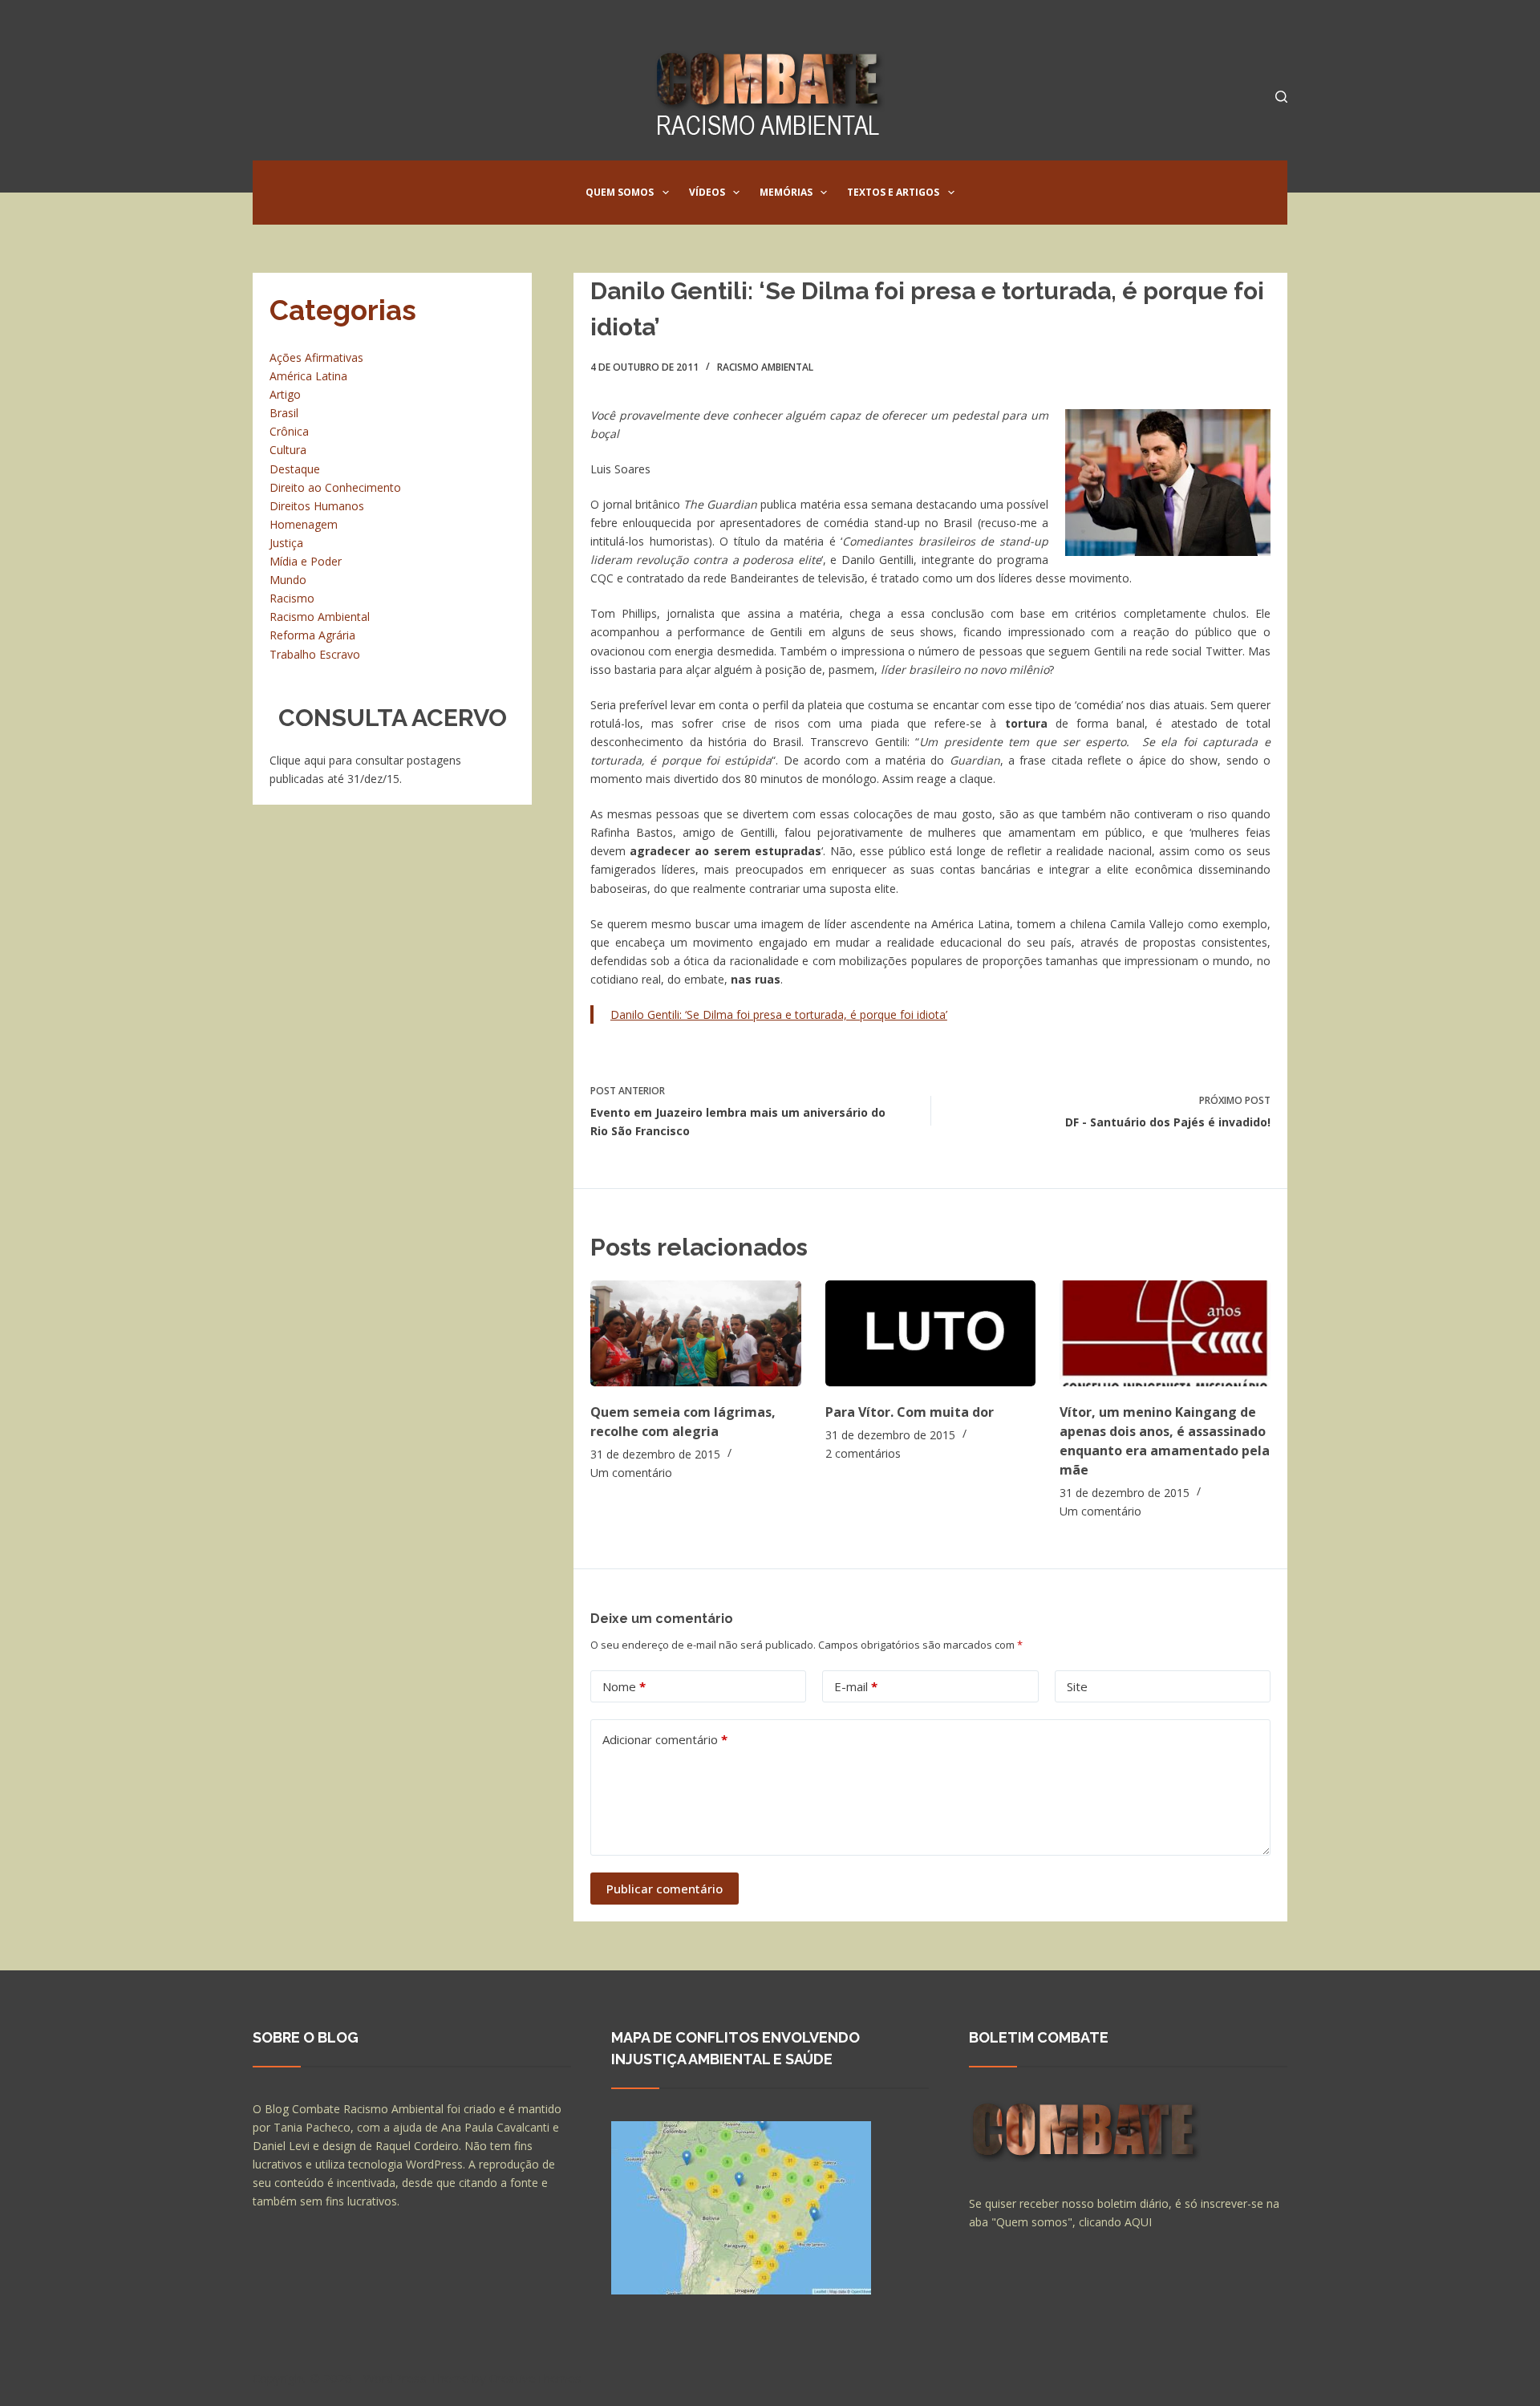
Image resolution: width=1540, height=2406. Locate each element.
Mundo (288, 580)
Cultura (288, 450)
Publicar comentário (665, 1889)
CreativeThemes (535, 2378)
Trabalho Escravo (315, 654)
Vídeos (707, 192)
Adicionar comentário (665, 1739)
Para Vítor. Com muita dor (910, 1412)
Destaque (295, 469)
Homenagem (304, 524)
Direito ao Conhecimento (335, 487)
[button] (666, 193)
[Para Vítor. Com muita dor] (931, 1333)
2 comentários (863, 1453)
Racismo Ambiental (765, 367)
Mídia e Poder (306, 561)
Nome (624, 1686)
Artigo (285, 394)
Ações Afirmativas (316, 357)
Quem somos (620, 192)
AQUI (1138, 2222)
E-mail (856, 1686)
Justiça (286, 543)
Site (1077, 1686)
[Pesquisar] (1281, 97)
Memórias (786, 192)
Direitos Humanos (317, 506)
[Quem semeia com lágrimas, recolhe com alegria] (696, 1333)
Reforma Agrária (312, 635)
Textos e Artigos (893, 192)
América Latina (308, 376)
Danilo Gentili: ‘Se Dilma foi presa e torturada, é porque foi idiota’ (779, 1014)
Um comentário (631, 1473)
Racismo (292, 598)
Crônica (289, 431)
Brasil (284, 413)
